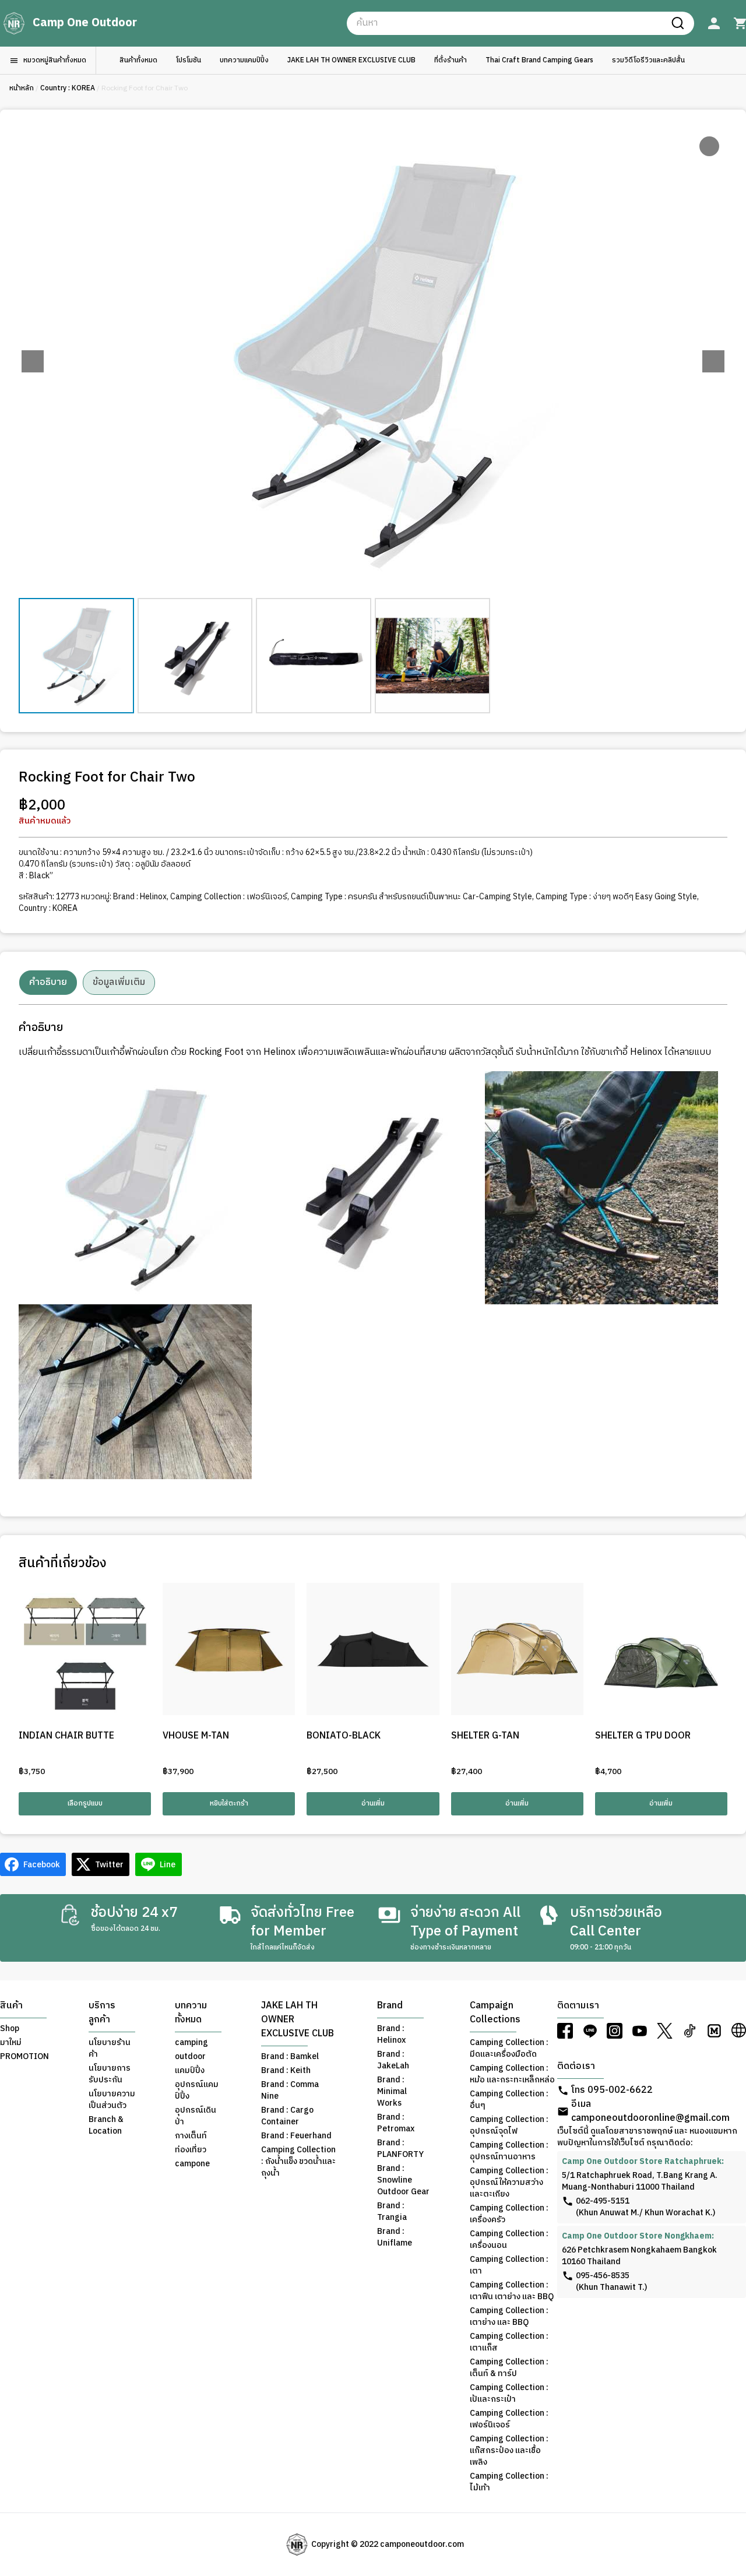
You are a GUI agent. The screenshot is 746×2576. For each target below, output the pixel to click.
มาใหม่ (11, 2043)
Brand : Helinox (140, 897)
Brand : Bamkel (290, 2057)
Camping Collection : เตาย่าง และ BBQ (509, 2317)
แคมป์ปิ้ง (190, 2071)
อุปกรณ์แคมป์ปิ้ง (197, 2091)
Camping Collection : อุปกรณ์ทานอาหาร (509, 2151)
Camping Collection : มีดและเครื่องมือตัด (509, 2049)
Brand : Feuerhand (296, 2136)
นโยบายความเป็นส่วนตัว (112, 2100)
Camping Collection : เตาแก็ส (509, 2342)
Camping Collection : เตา (509, 2265)
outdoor (190, 2057)
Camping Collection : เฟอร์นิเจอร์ (229, 897)
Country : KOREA (68, 88)
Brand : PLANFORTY (400, 2149)
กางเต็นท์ (191, 2136)
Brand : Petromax (396, 2123)
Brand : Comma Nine (290, 2091)
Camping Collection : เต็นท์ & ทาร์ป (509, 2368)
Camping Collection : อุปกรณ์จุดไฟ (509, 2125)
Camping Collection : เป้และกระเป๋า (509, 2394)
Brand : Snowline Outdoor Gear (403, 2180)
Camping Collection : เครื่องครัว (509, 2214)
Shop (10, 2029)
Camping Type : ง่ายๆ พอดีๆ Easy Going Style (616, 897)
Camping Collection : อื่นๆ (509, 2100)
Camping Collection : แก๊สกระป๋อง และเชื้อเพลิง (509, 2451)
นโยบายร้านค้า (110, 2049)
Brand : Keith (286, 2071)
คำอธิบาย (48, 982)
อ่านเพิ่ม (373, 1803)
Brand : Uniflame (395, 2237)
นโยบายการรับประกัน (110, 2074)
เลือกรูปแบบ (85, 1803)
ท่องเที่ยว (191, 2150)
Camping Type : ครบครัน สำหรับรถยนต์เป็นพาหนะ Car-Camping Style (411, 897)
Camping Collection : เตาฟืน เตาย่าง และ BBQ (512, 2291)
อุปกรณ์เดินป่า (196, 2116)
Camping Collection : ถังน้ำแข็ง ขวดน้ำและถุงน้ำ (298, 2162)
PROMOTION (24, 2057)
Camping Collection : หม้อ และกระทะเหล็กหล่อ (512, 2074)
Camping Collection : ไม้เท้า (509, 2482)
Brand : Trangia (392, 2212)
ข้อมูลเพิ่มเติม (119, 982)
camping (191, 2043)
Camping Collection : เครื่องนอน (509, 2240)
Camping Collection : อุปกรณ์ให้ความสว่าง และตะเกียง (509, 2183)
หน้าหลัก (22, 88)
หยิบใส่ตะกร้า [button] (229, 1803)
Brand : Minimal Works (392, 2092)
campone (192, 2164)
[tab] (48, 983)
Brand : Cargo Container (287, 2116)
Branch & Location (106, 2125)
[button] (713, 361)
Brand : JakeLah (393, 2060)
